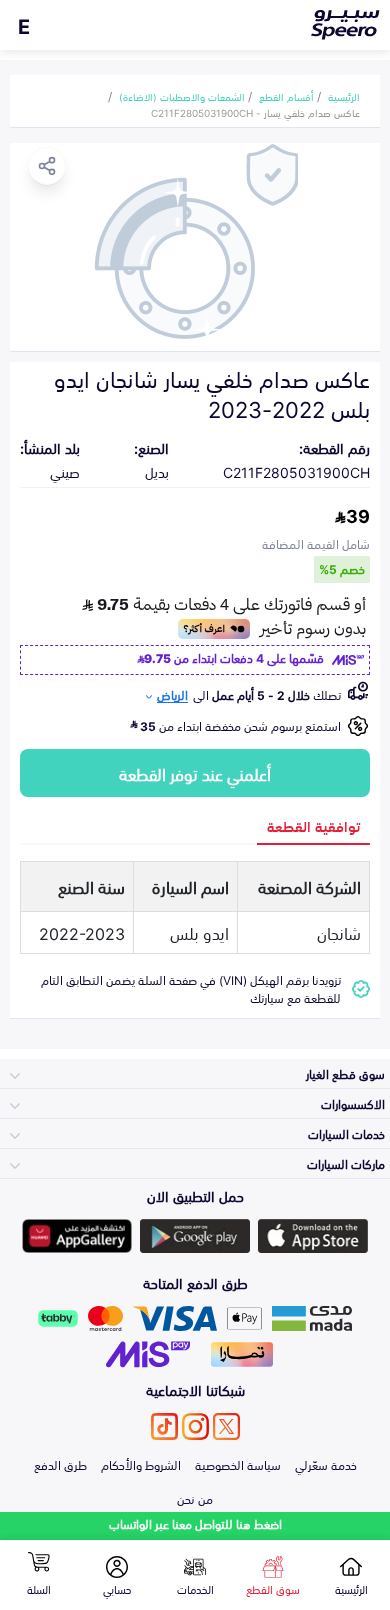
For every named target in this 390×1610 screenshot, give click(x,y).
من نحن (195, 1498)
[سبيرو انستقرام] (195, 1426)
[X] (226, 1426)
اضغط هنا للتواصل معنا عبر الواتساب (195, 1523)
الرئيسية (344, 96)
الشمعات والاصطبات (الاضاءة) (182, 96)
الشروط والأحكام (141, 1464)
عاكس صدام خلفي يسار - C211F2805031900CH (255, 112)
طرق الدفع (60, 1464)
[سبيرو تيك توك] (164, 1426)
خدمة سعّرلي (326, 1464)
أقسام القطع (286, 96)
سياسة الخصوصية (238, 1464)
